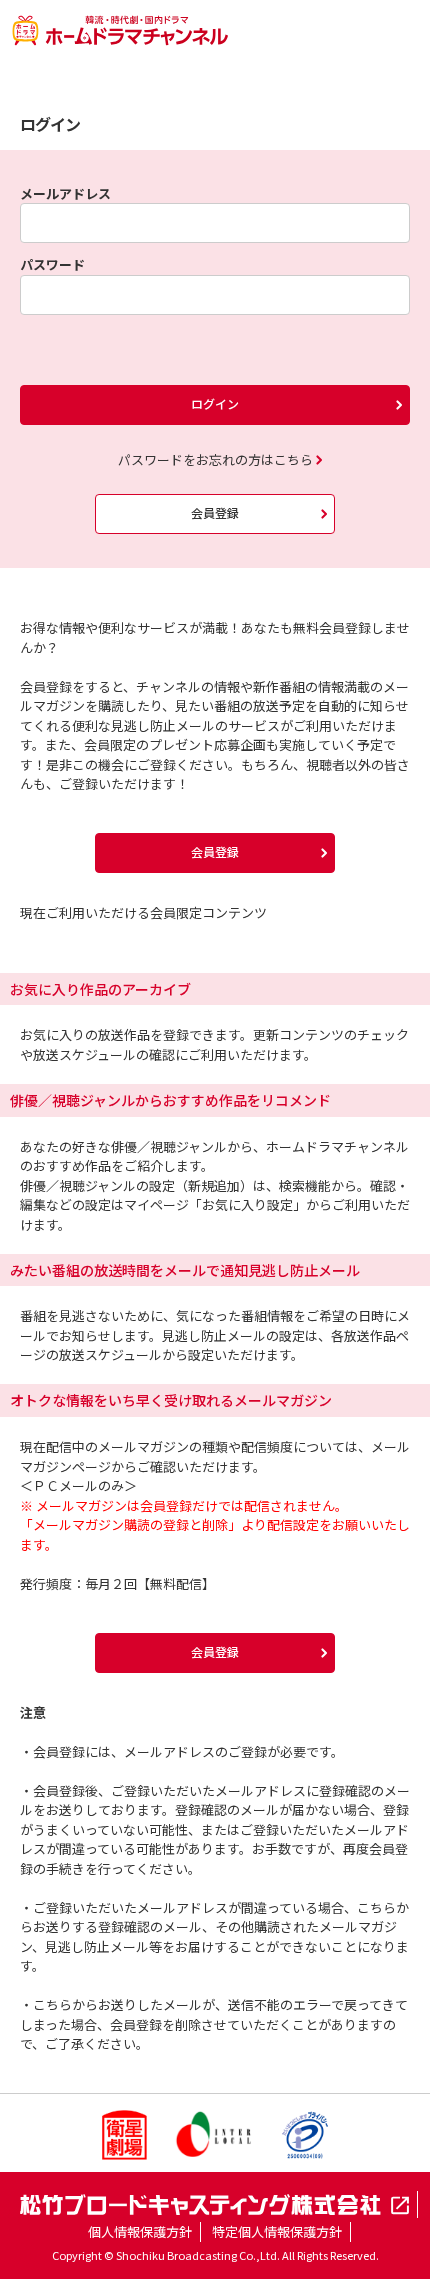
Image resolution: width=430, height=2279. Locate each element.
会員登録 (215, 512)
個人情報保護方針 (140, 2231)
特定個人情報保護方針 (277, 2231)
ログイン (215, 403)
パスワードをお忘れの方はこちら (215, 459)
